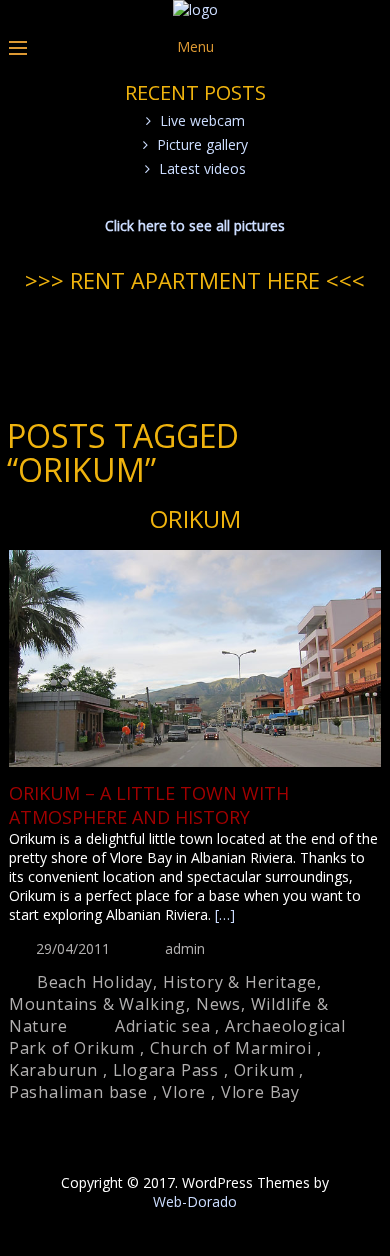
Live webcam (202, 120)
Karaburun (53, 1070)
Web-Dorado (195, 1201)
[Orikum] (195, 660)
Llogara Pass (166, 1070)
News (218, 1004)
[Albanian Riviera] (195, 9)
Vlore (184, 1092)
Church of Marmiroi (231, 1048)
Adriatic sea (163, 1026)
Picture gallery (202, 144)
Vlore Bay (260, 1092)
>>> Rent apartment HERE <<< (195, 280)
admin (185, 948)
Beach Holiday (95, 982)
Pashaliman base (78, 1092)
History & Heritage (240, 982)
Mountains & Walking (97, 1004)
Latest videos (202, 168)
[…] (225, 914)
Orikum (195, 518)
